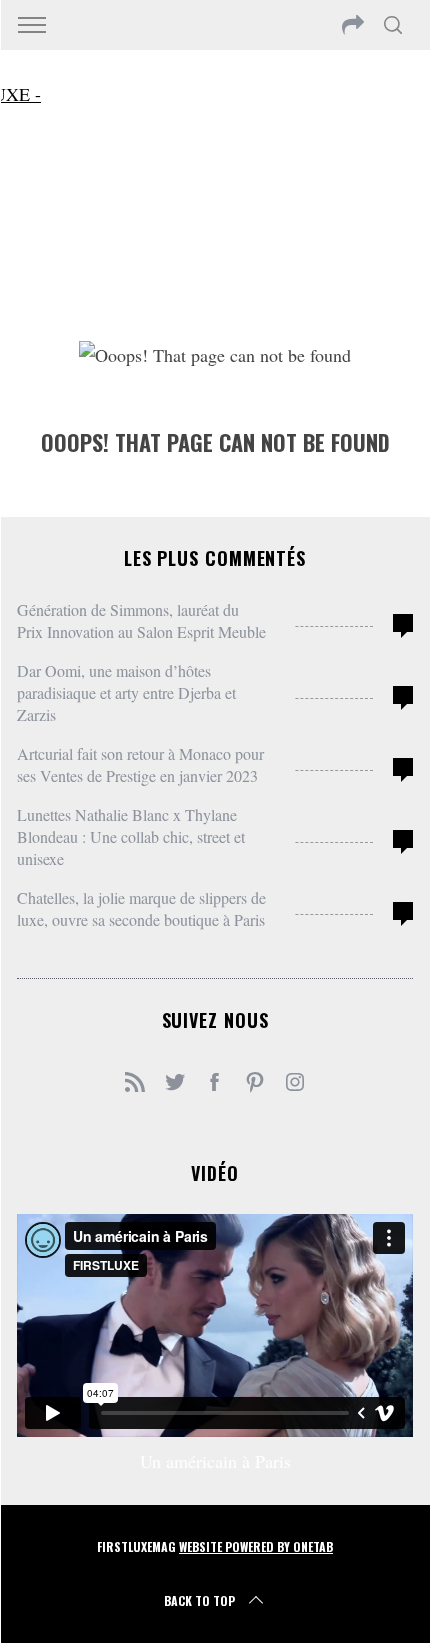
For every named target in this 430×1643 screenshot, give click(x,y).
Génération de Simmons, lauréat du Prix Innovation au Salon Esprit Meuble (141, 620)
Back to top (199, 1600)
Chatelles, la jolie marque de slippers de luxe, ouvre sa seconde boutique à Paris (141, 908)
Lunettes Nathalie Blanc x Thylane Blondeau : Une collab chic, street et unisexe (131, 836)
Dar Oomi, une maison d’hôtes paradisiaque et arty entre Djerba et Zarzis (126, 692)
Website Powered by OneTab (256, 1546)
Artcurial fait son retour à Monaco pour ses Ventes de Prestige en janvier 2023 (140, 764)
